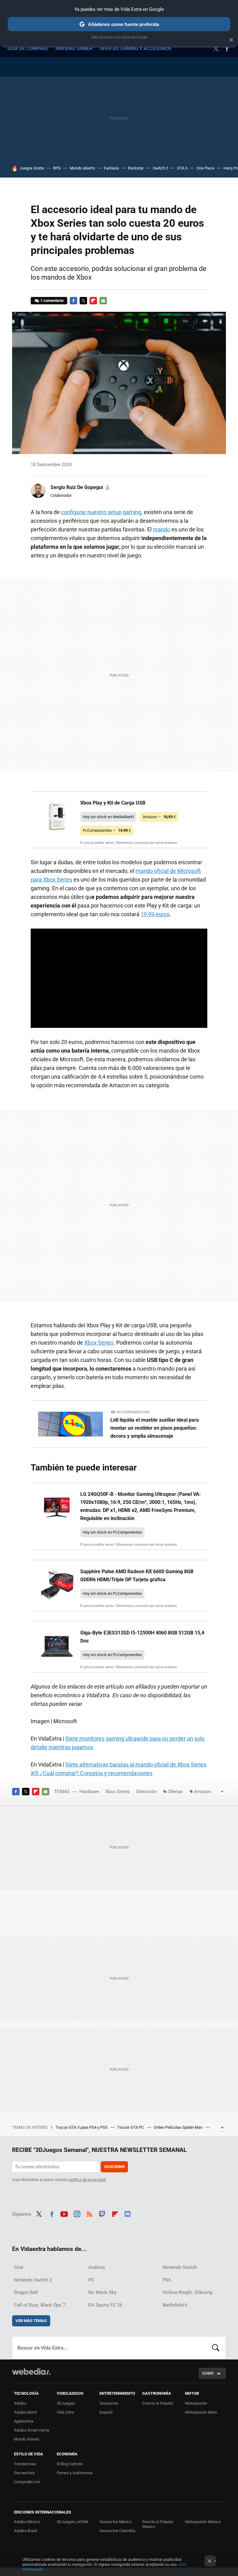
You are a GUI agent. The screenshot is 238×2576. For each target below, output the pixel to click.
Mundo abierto (82, 168)
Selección (146, 1792)
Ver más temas (31, 2321)
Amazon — (159, 817)
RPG (57, 168)
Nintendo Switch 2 (33, 2280)
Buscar (216, 2348)
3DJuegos (66, 2403)
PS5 (167, 2280)
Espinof (106, 2412)
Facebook (227, 49)
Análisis (97, 2267)
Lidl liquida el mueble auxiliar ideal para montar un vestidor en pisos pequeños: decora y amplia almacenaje (155, 1428)
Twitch (102, 2213)
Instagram (77, 2213)
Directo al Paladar (158, 2403)
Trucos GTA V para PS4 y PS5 (82, 2127)
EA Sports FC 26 (105, 2305)
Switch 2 (160, 168)
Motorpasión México (203, 2522)
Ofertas (175, 1792)
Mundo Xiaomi (26, 2439)
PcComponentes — (107, 830)
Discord (127, 2213)
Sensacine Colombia (117, 2531)
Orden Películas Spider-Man (178, 2127)
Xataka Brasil (26, 2531)
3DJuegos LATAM (72, 2522)
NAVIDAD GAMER (74, 49)
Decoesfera (24, 2473)
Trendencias (25, 2464)
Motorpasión (196, 2403)
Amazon (203, 1792)
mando (161, 529)
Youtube (64, 2213)
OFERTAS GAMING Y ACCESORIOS (136, 49)
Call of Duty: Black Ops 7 (40, 2305)
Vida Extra (65, 2412)
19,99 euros (155, 914)
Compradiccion (27, 2482)
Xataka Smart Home (32, 2430)
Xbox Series (99, 1343)
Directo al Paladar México (158, 2524)
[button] (80, 487)
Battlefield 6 (175, 2305)
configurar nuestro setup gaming (101, 512)
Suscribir (114, 2167)
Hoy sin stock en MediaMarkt (108, 817)
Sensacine (109, 2403)
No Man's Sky (102, 2292)
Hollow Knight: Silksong (187, 2292)
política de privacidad (87, 2180)
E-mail (103, 301)
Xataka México (27, 2522)
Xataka (20, 2403)
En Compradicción (133, 1412)
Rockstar (136, 168)
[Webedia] (31, 2372)
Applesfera (24, 2421)
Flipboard (93, 301)
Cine (19, 2267)
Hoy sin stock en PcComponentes (112, 1532)
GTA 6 (182, 168)
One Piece (205, 168)
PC (91, 2280)
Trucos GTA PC (131, 2127)
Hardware (89, 1792)
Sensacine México (116, 2522)
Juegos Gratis (32, 168)
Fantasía (111, 168)
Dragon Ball (26, 2292)
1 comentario (52, 301)
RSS (90, 2213)
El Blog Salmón (70, 2464)
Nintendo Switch (180, 2267)
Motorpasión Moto (201, 2412)
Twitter (216, 49)
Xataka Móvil (25, 2412)
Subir (208, 2373)
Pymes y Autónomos (75, 2473)
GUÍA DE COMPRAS (28, 49)
